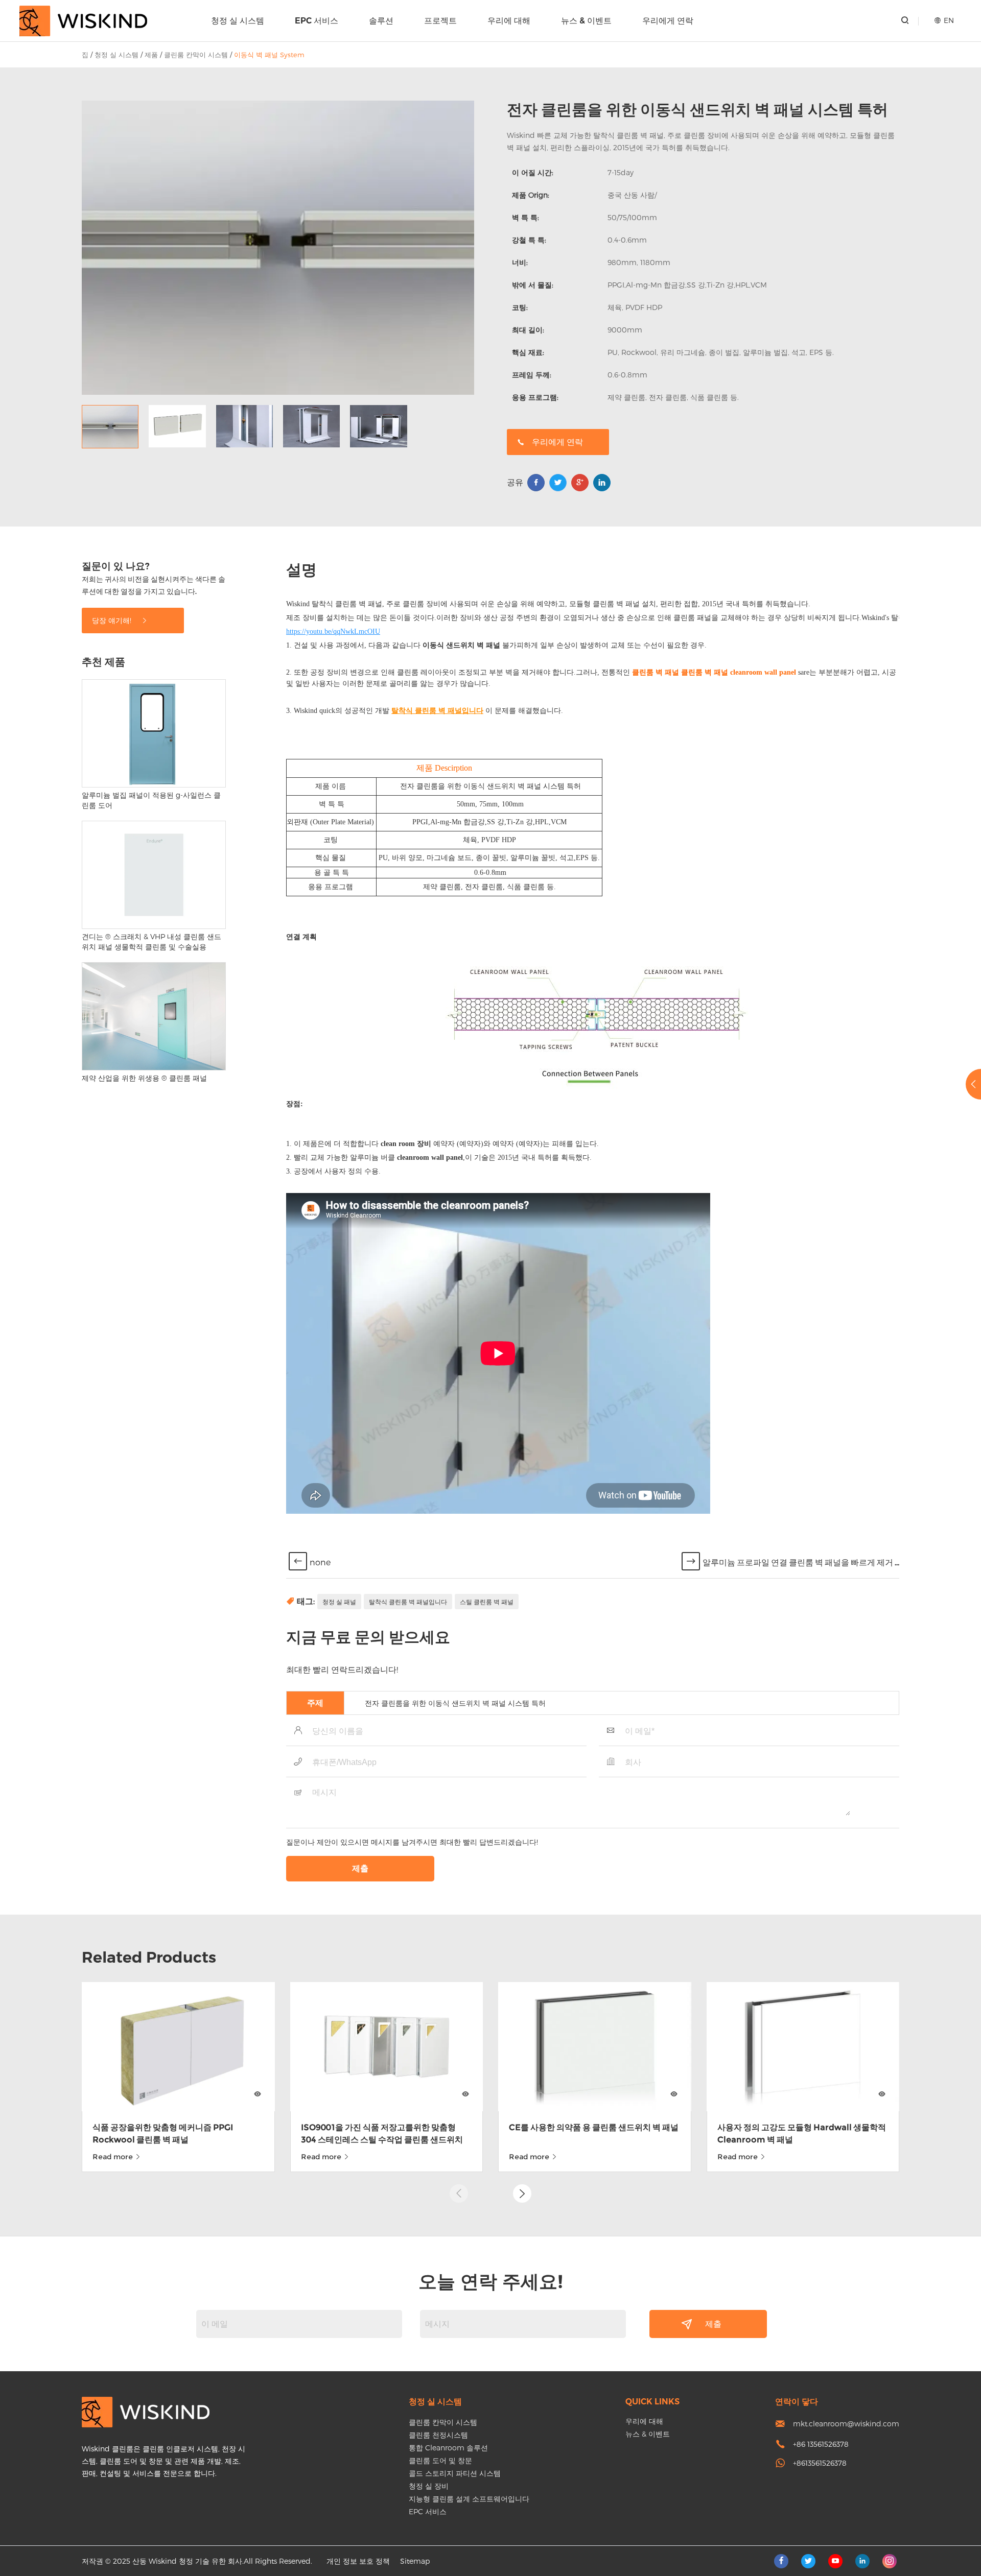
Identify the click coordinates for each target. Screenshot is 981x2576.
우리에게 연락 (668, 21)
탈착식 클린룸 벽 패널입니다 (408, 1602)
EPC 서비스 (317, 21)
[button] (522, 2193)
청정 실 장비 (429, 2486)
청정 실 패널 (339, 1602)
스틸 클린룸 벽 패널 (487, 1602)
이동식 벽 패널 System (269, 55)
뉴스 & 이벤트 (586, 21)
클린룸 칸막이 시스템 (196, 55)
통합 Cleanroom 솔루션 (448, 2448)
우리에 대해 (509, 21)
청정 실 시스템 (238, 21)
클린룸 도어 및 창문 (440, 2460)
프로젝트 (440, 21)
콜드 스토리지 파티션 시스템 (455, 2473)
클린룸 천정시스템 (438, 2435)
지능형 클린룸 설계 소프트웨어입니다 (469, 2499)
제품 (151, 55)
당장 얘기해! (113, 620)
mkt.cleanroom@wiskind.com (846, 2424)
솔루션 (381, 21)
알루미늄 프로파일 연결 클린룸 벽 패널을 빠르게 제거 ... (801, 1563)
